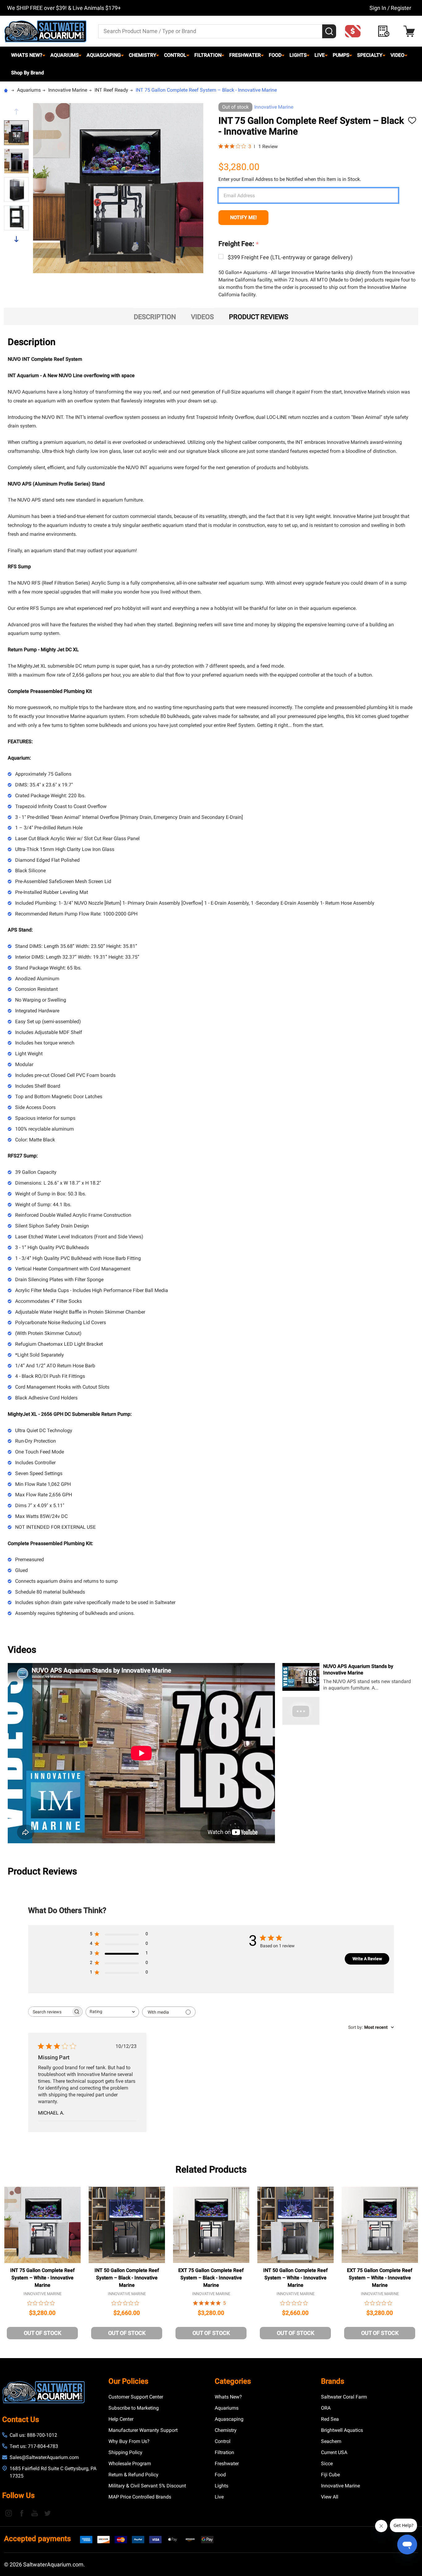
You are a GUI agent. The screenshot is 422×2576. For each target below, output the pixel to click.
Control (175, 55)
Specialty (370, 55)
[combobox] (112, 2012)
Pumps (341, 55)
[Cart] (411, 31)
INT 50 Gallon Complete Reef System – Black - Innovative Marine (127, 2278)
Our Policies (128, 2381)
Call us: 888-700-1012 (33, 2435)
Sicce (327, 2463)
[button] (355, 31)
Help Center (121, 2419)
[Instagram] (9, 2513)
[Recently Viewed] (385, 31)
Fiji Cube (330, 2475)
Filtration (208, 55)
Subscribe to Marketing (134, 2408)
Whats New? (27, 55)
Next (16, 239)
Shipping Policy (125, 2452)
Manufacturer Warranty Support (143, 2430)
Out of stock (42, 2333)
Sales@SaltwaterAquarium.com (44, 2457)
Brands (333, 2381)
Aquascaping (104, 55)
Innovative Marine (274, 107)
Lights (298, 55)
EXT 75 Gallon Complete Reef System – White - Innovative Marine (380, 2278)
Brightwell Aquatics (342, 2430)
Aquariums (65, 55)
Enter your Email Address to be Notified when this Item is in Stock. (290, 179)
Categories (233, 2381)
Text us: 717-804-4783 (34, 2446)
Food (275, 55)
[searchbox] (50, 2012)
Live (320, 55)
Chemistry (143, 55)
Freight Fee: (239, 244)
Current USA (334, 2452)
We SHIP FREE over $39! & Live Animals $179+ (64, 8)
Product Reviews (259, 317)
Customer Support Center (136, 2397)
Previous (16, 112)
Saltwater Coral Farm (344, 2397)
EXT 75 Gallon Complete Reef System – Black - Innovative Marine (211, 2278)
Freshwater (245, 55)
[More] (44, 55)
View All (330, 2497)
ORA (326, 2408)
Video (397, 55)
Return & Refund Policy (133, 2475)
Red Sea (330, 2419)
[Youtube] (35, 2513)
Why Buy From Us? (129, 2441)
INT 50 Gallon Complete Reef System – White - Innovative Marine (295, 2278)
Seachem (331, 2441)
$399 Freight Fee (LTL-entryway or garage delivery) (290, 257)
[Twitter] (48, 2513)
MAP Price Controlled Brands (140, 2497)
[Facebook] (22, 2513)
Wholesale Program (130, 2463)
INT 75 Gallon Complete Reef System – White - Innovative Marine (42, 2278)
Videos (202, 317)
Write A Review (367, 1959)
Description (155, 317)
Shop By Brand (27, 73)
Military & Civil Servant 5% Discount (147, 2486)
